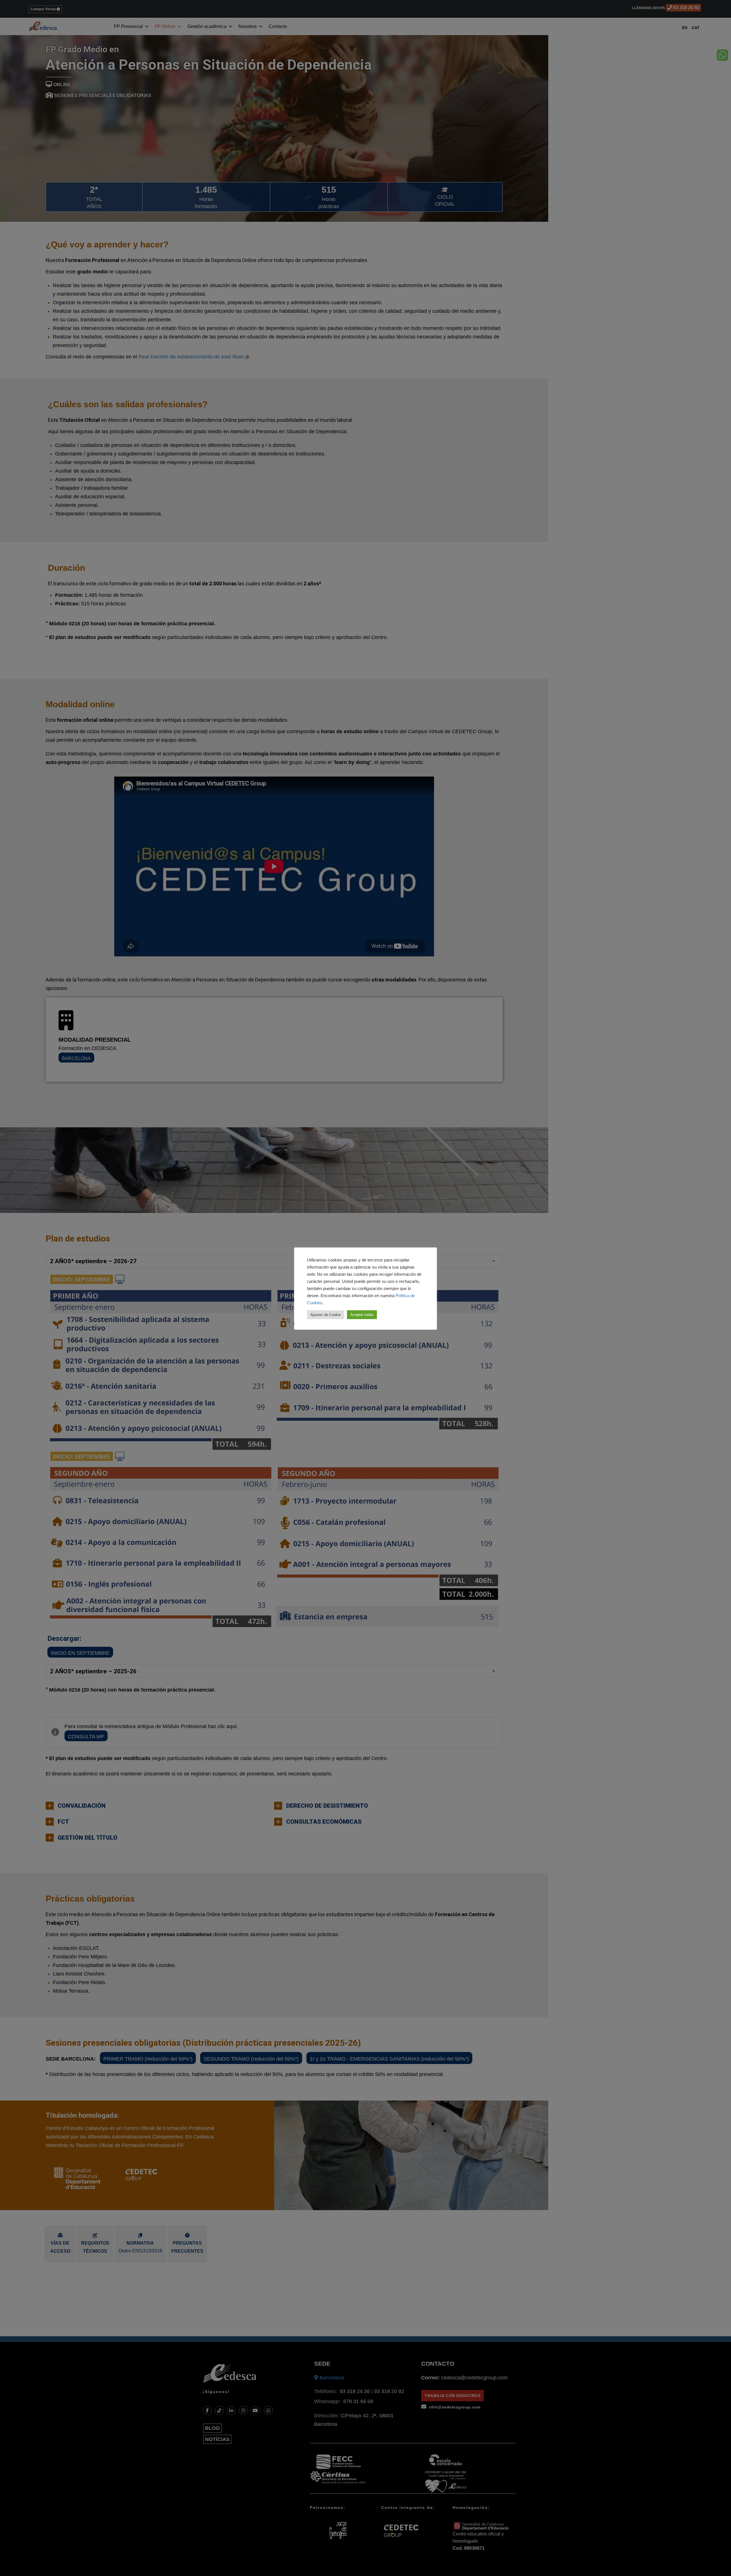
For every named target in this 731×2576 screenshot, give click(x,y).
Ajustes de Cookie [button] (326, 1315)
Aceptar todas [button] (362, 1315)
